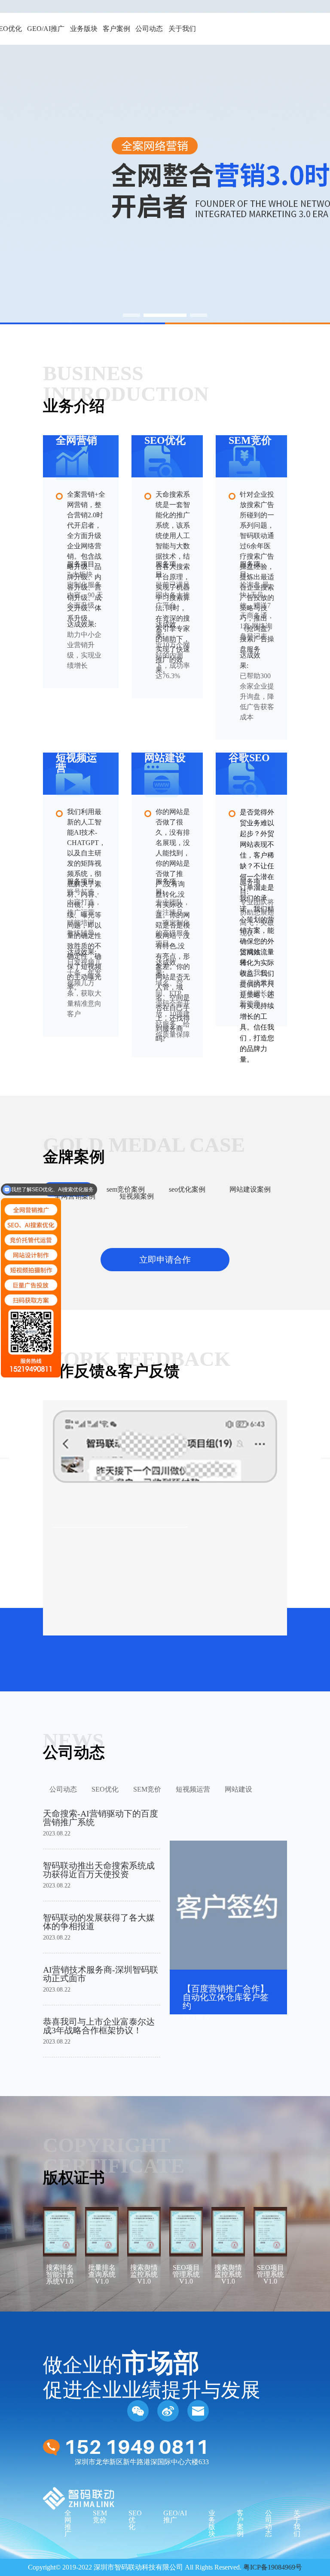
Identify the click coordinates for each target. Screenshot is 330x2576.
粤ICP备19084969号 (273, 2567)
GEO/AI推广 (46, 29)
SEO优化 (105, 1789)
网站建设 (238, 1789)
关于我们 (182, 29)
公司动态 (149, 29)
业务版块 (84, 29)
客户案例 (116, 29)
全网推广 (68, 2523)
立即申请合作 (165, 1260)
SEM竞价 (147, 1789)
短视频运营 (193, 1789)
